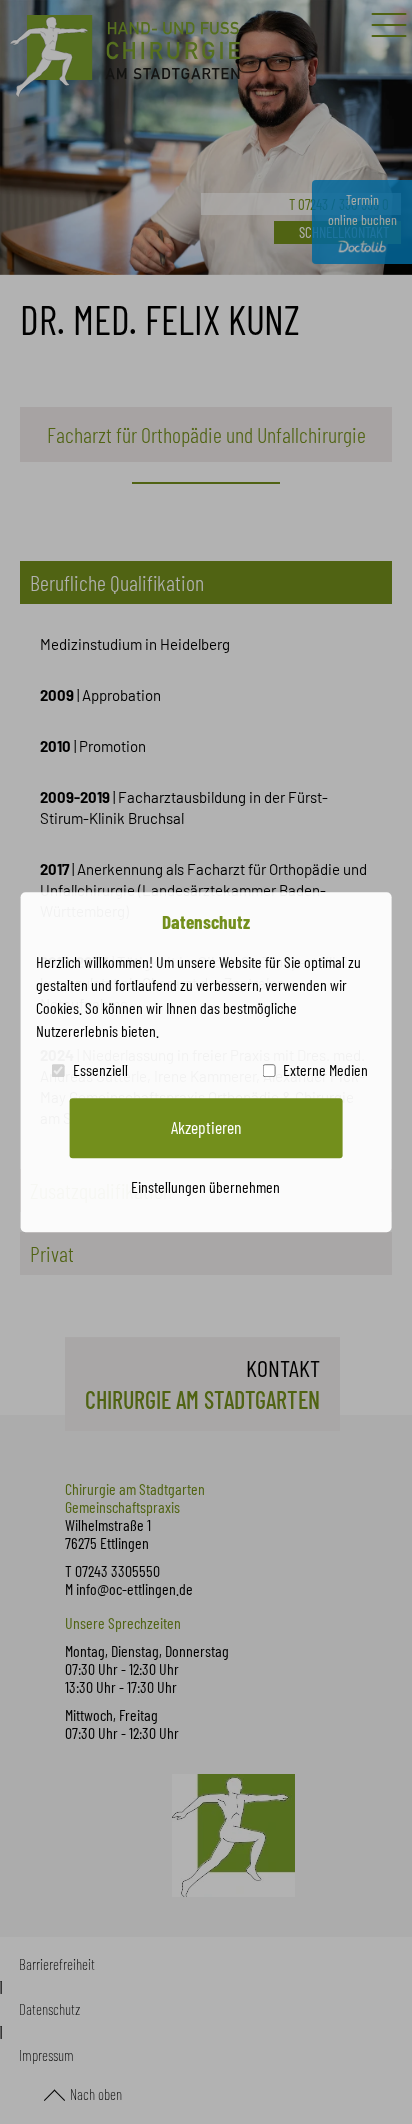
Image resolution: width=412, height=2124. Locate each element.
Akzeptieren (206, 1127)
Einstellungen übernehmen (205, 1186)
